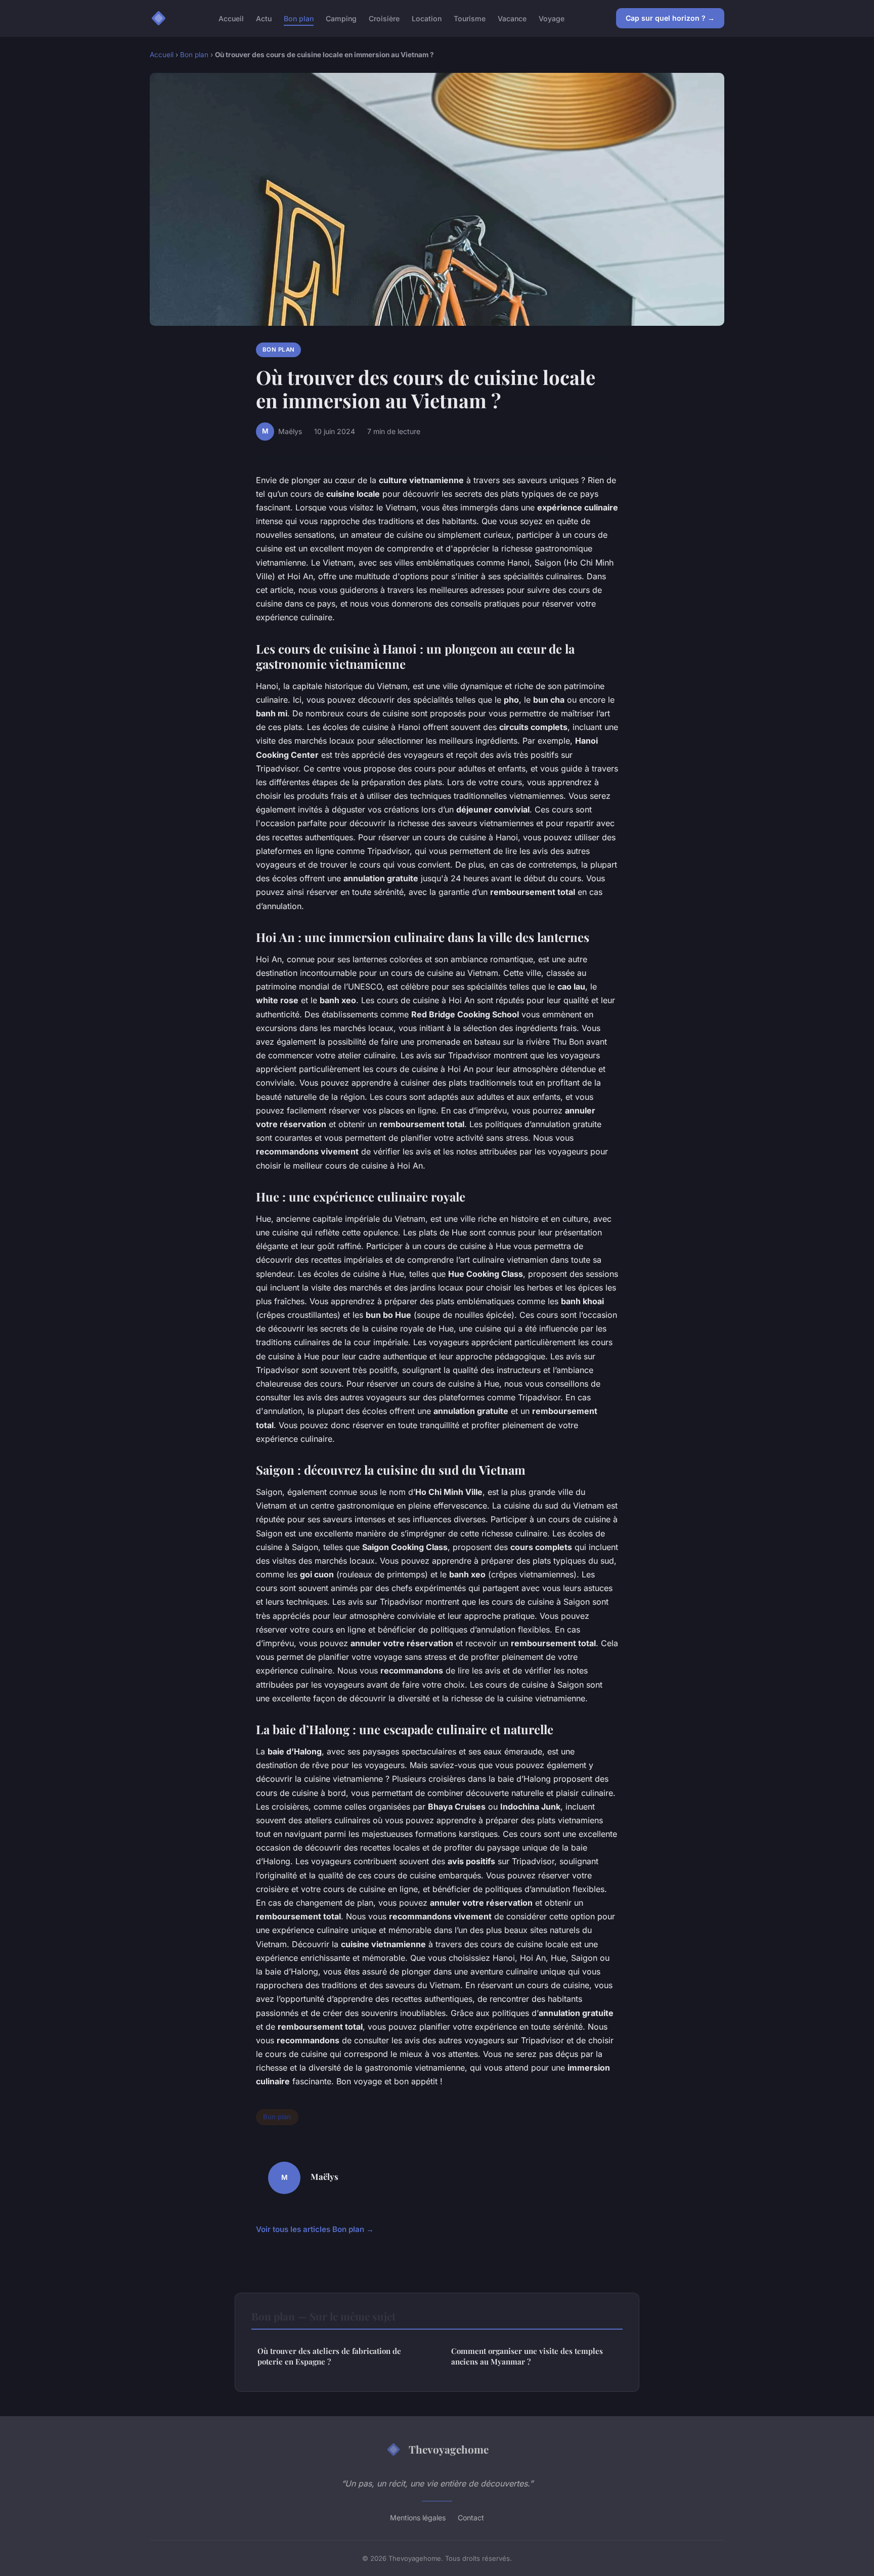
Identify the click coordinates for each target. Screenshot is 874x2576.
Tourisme (470, 18)
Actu (264, 18)
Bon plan (299, 18)
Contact (471, 2518)
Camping (341, 18)
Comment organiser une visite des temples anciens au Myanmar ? (527, 2356)
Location (427, 18)
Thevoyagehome (449, 2449)
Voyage (552, 18)
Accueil (231, 18)
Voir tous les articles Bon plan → (315, 2229)
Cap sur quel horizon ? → (670, 18)
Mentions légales (418, 2518)
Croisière (384, 18)
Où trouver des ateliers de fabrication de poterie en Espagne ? (329, 2356)
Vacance (512, 18)
